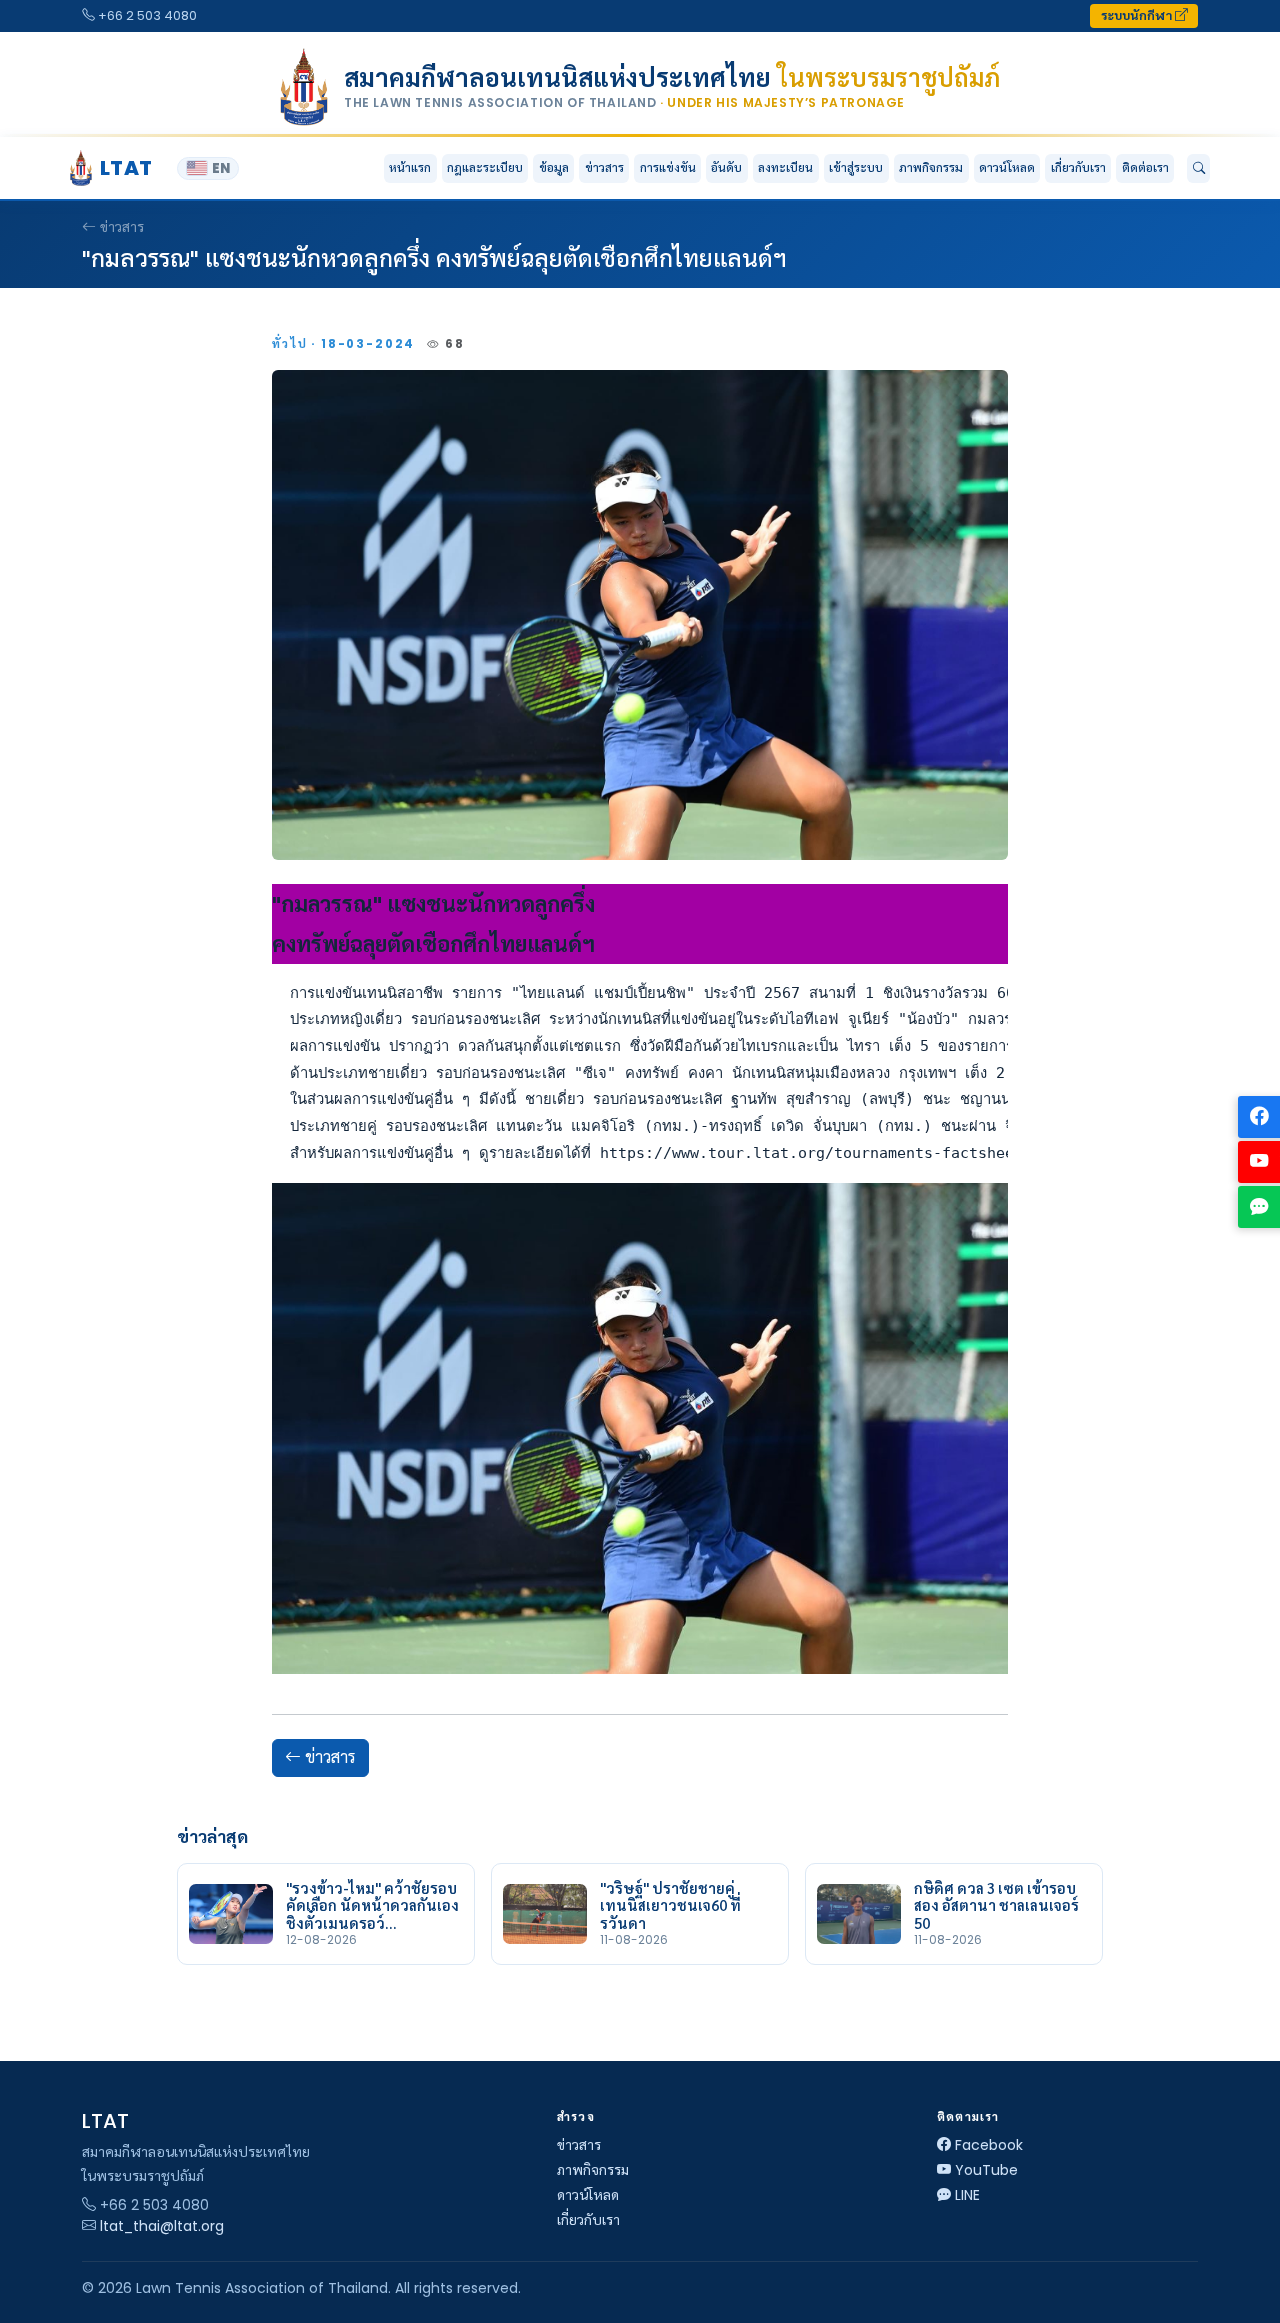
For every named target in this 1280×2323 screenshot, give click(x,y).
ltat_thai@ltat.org (162, 2226)
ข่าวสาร (604, 167)
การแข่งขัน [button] (668, 167)
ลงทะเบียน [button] (785, 167)
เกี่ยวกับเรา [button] (1078, 167)
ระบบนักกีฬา (1138, 15)
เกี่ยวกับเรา (588, 2220)
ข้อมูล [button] (554, 167)
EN (221, 168)
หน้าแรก (410, 167)
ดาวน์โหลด (1007, 167)
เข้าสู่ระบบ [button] (856, 167)
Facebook (989, 2145)
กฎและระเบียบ (485, 167)
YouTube (986, 2170)
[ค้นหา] (1198, 169)
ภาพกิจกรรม (931, 167)
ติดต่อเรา (1145, 167)
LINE (967, 2195)
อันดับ (726, 167)
